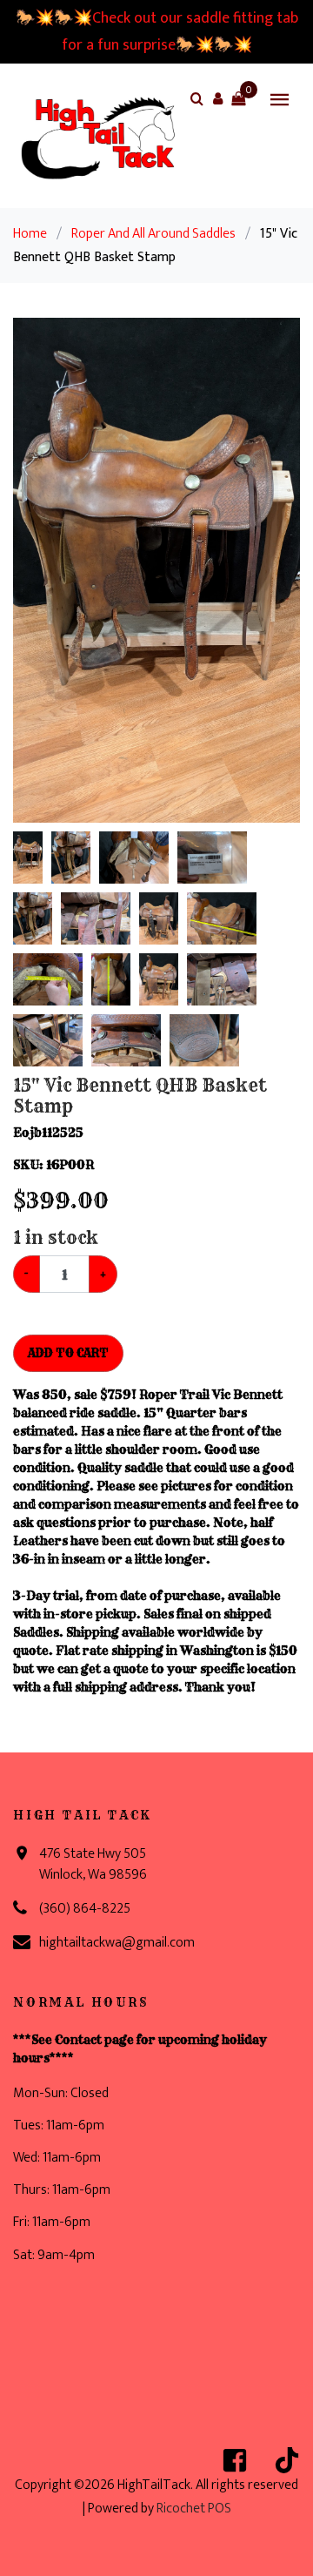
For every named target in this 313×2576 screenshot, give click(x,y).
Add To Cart (68, 1353)
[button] (217, 98)
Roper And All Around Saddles (153, 234)
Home (30, 234)
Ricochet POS (194, 2509)
